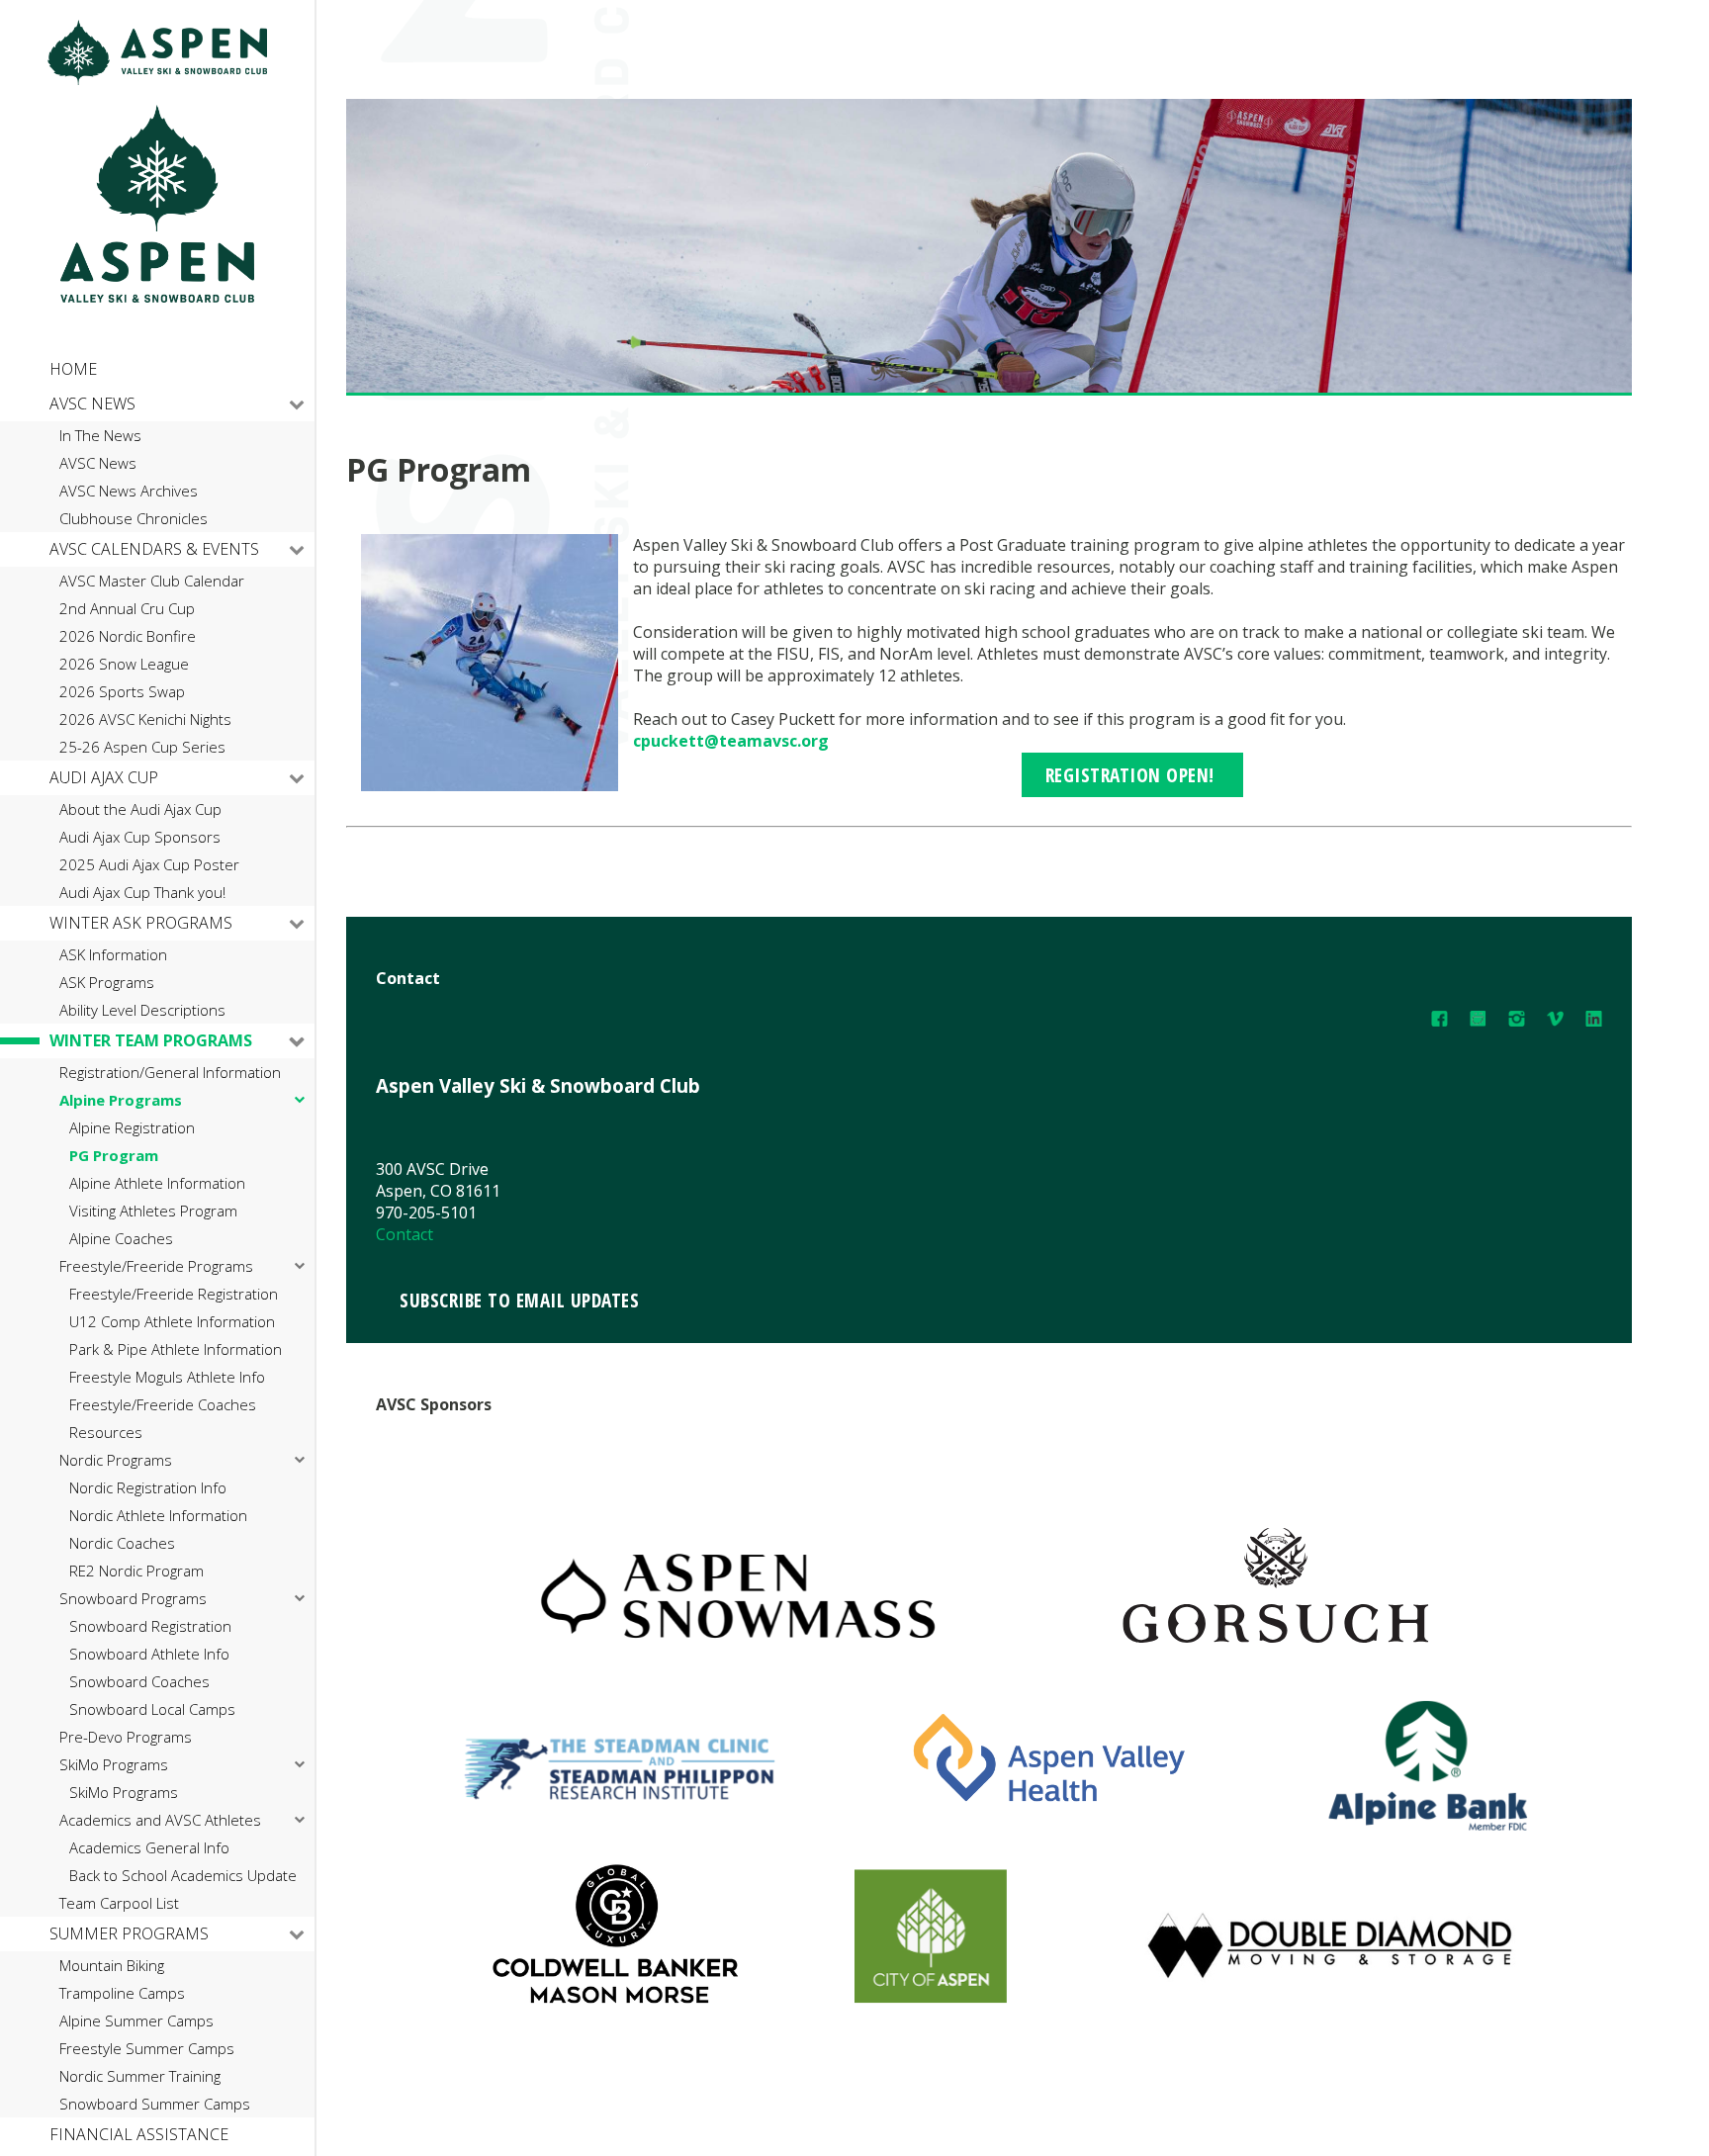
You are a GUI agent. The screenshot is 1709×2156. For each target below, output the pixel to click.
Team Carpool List (119, 1903)
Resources (106, 1433)
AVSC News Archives (129, 491)
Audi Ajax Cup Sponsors (140, 837)
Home (73, 369)
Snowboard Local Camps (152, 1709)
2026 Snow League (124, 664)
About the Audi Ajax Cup (140, 809)
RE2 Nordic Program (136, 1571)
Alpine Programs (121, 1100)
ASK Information (113, 955)
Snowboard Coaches (139, 1682)
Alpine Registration (132, 1128)
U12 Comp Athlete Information (172, 1322)
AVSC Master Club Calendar (152, 581)
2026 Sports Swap (122, 692)
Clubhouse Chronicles (134, 519)
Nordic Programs (116, 1460)
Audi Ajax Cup (104, 777)
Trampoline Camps (122, 1993)
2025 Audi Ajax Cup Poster (149, 865)
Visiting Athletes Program (153, 1211)
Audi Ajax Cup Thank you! (142, 893)
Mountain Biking (112, 1966)
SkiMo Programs (114, 1765)
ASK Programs (107, 983)
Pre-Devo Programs (126, 1737)
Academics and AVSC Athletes (160, 1820)
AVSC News (92, 404)
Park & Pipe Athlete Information (176, 1349)
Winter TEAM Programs (151, 1040)
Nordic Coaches (122, 1543)
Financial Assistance (139, 2134)
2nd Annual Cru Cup (127, 609)
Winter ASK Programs (141, 923)
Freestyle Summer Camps (147, 2049)
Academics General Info (149, 1848)
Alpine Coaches (121, 1239)
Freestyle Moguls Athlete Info (167, 1377)
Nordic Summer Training (140, 2076)
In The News (100, 436)
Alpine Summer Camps (136, 2021)
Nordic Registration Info (148, 1488)
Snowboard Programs (133, 1599)
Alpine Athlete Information (157, 1183)
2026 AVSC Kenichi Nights (145, 719)
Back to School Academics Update (183, 1876)
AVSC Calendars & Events (154, 549)
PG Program (114, 1156)
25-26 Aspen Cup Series (142, 747)
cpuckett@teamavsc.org (731, 741)
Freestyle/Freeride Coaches (163, 1405)
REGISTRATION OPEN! (1133, 775)
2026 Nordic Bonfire (128, 636)
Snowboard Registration (150, 1626)
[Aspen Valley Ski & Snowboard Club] (157, 80)
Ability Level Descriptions (142, 1010)
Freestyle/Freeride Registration (174, 1294)
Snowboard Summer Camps (155, 2104)
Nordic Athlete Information (158, 1516)
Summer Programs (129, 1933)
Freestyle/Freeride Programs (156, 1266)
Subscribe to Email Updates (519, 1300)
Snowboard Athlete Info (149, 1654)
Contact (405, 1234)
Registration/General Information (170, 1073)
